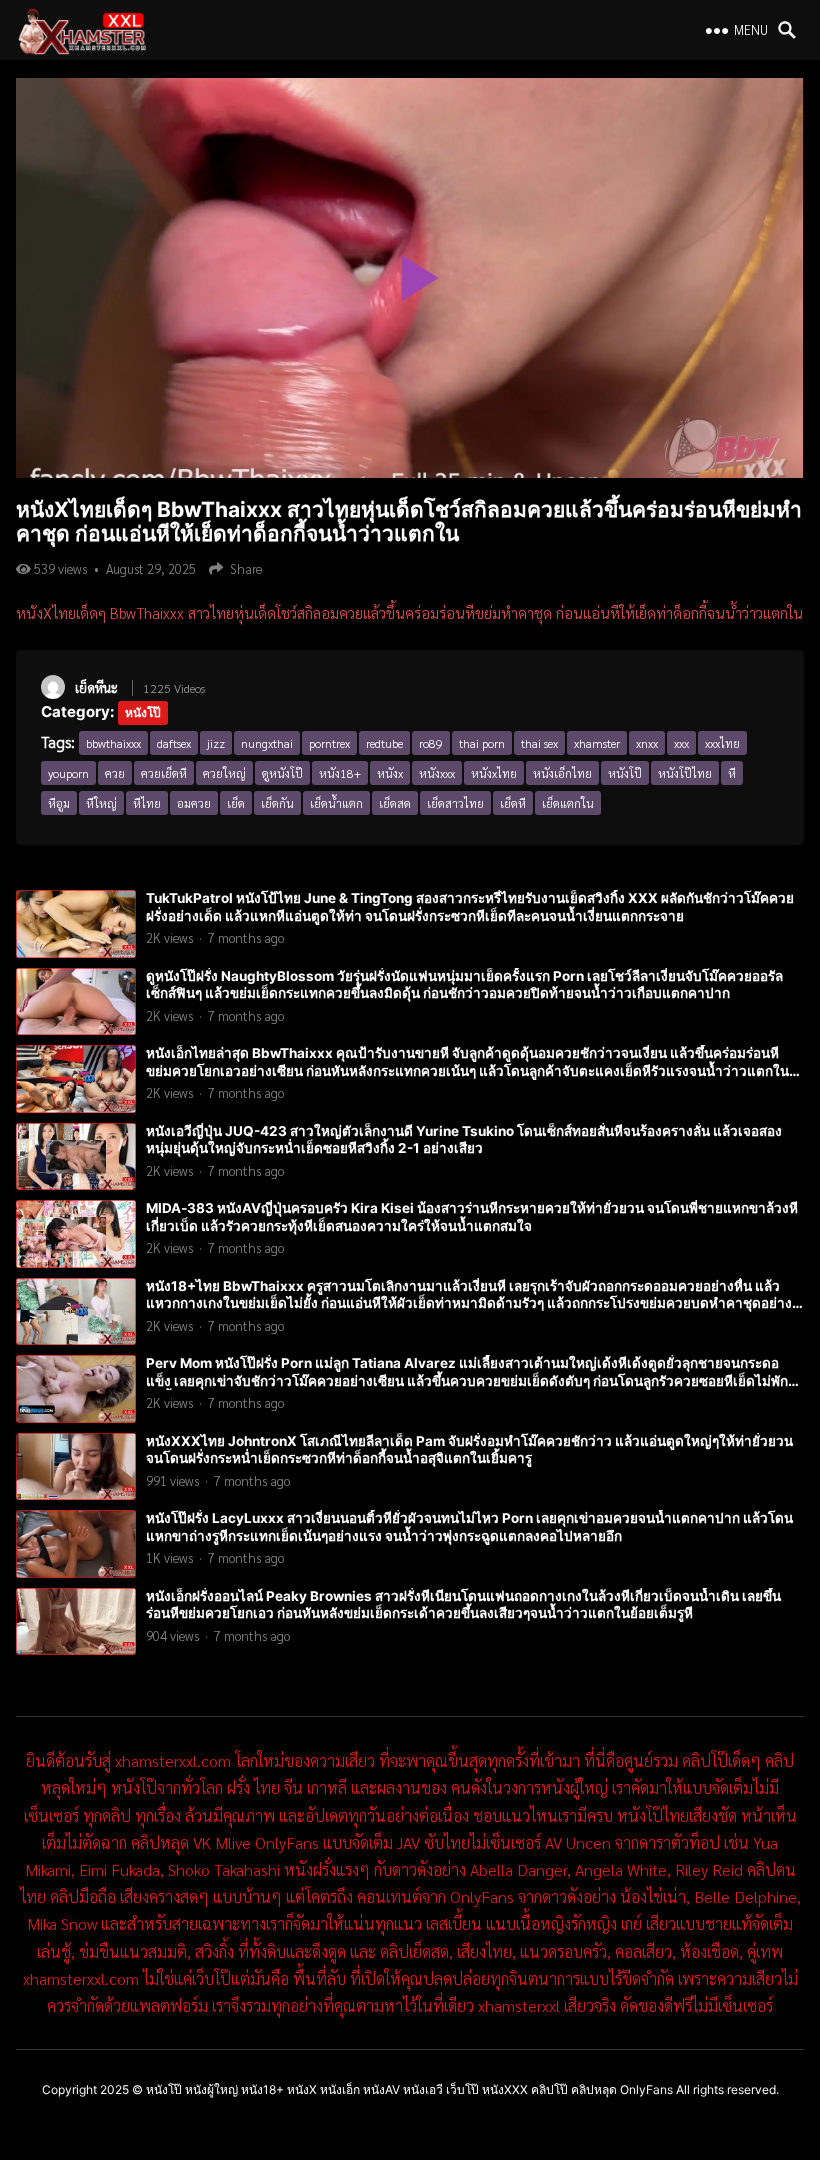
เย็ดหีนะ (96, 687)
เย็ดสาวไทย (455, 803)
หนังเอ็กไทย (562, 773)
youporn (68, 773)
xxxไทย (722, 743)
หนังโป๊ (143, 712)
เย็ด (236, 803)
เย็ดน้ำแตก (336, 803)
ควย (115, 773)
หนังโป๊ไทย (685, 773)
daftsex (174, 743)
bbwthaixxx (113, 743)
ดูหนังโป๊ (282, 773)
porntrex (329, 743)
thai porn (482, 743)
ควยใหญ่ (224, 773)
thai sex (539, 743)
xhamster (597, 743)
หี (732, 773)
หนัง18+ (340, 773)
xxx (681, 743)
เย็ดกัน (277, 803)
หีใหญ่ (101, 803)
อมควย (194, 803)
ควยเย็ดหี (164, 773)
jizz (216, 743)
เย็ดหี (513, 803)
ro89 (431, 743)
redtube (384, 743)
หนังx (390, 773)
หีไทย (147, 803)
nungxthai (267, 743)
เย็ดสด (395, 803)
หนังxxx (437, 773)
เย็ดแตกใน (568, 803)
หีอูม (59, 803)
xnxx (647, 743)
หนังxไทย (494, 773)
